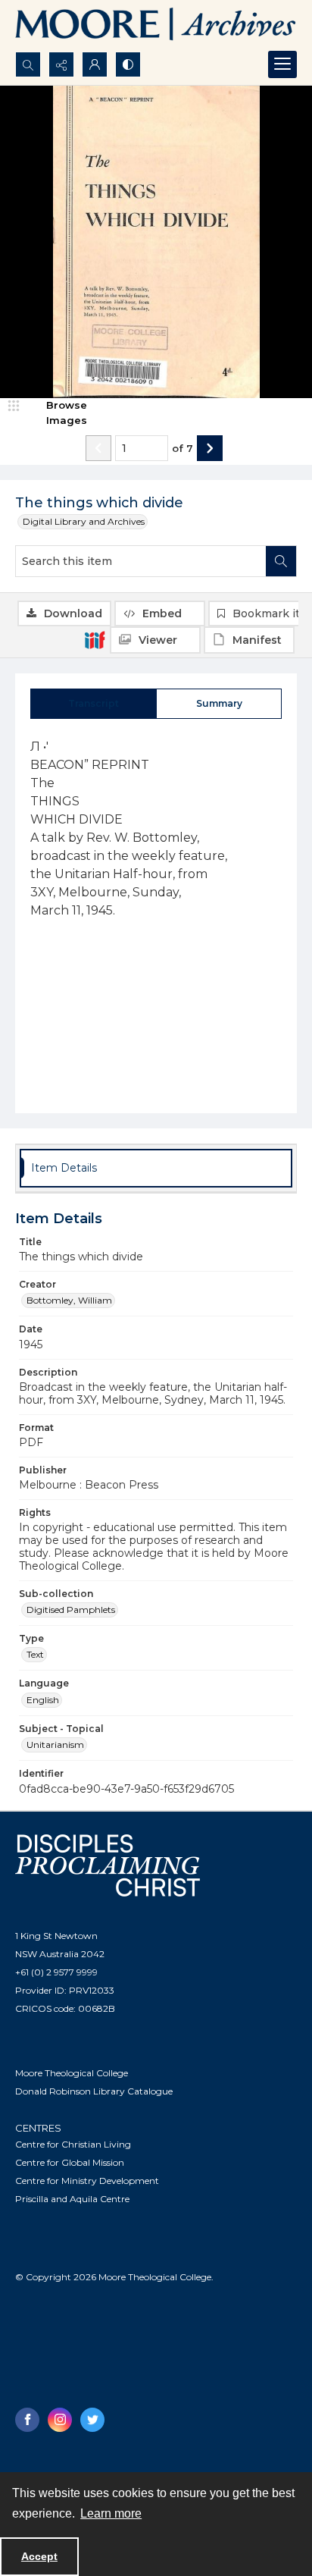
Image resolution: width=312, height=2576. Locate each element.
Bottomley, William (69, 1300)
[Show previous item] (98, 448)
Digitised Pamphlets (71, 1610)
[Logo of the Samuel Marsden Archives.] (156, 26)
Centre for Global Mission (70, 2162)
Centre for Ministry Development (87, 2181)
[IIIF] (95, 639)
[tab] (94, 704)
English (43, 1700)
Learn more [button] (111, 2513)
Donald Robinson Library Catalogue (94, 2091)
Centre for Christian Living (73, 2144)
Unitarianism (55, 1745)
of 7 (183, 448)
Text (35, 1654)
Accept (39, 2556)
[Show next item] (210, 448)
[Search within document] (281, 561)
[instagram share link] (60, 2420)
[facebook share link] (27, 2420)
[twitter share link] (92, 2420)
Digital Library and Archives (84, 521)
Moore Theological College (72, 2073)
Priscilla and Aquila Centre (72, 2199)
